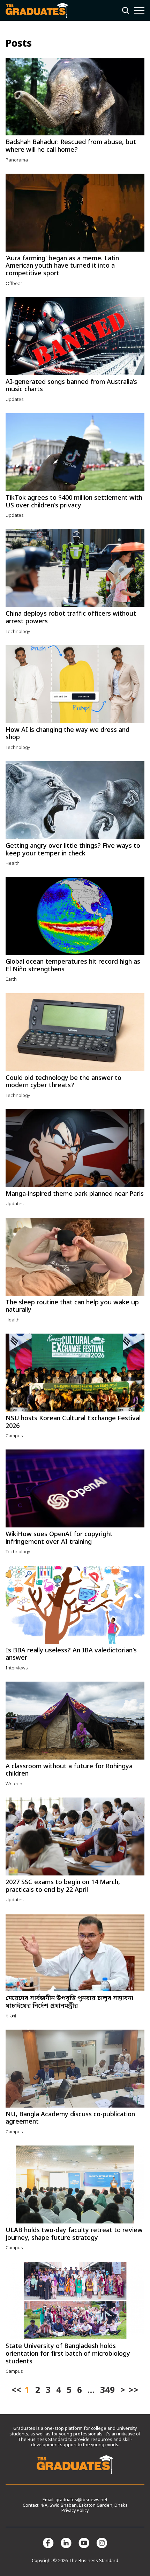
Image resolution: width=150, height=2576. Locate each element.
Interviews (17, 1668)
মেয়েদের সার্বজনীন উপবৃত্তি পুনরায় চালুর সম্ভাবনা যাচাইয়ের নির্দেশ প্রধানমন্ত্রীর (69, 2002)
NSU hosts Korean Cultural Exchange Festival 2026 (73, 1422)
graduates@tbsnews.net (81, 2500)
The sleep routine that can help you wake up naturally (72, 1306)
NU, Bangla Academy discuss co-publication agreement (70, 2118)
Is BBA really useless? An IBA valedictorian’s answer (71, 1654)
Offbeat (14, 284)
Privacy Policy (75, 2511)
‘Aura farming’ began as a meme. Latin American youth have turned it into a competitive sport (62, 266)
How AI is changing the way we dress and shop (67, 734)
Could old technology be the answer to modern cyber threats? (63, 1082)
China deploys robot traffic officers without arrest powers (71, 618)
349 (107, 2391)
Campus (14, 1436)
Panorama (17, 160)
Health (13, 864)
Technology (18, 632)
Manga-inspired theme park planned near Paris (75, 1194)
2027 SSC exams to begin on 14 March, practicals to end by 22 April (63, 1886)
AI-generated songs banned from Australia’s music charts (71, 386)
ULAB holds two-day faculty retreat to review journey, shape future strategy (74, 2234)
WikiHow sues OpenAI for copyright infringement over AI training (59, 1538)
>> (134, 2391)
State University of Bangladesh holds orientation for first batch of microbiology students (68, 2354)
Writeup (14, 1784)
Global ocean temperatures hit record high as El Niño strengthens (73, 966)
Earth (11, 979)
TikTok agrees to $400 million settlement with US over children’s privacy (74, 502)
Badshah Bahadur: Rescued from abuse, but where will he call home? (71, 146)
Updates (15, 400)
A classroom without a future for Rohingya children (69, 1770)
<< (16, 2391)
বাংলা (11, 2016)
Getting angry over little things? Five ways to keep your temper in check (73, 850)
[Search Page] (126, 10)
